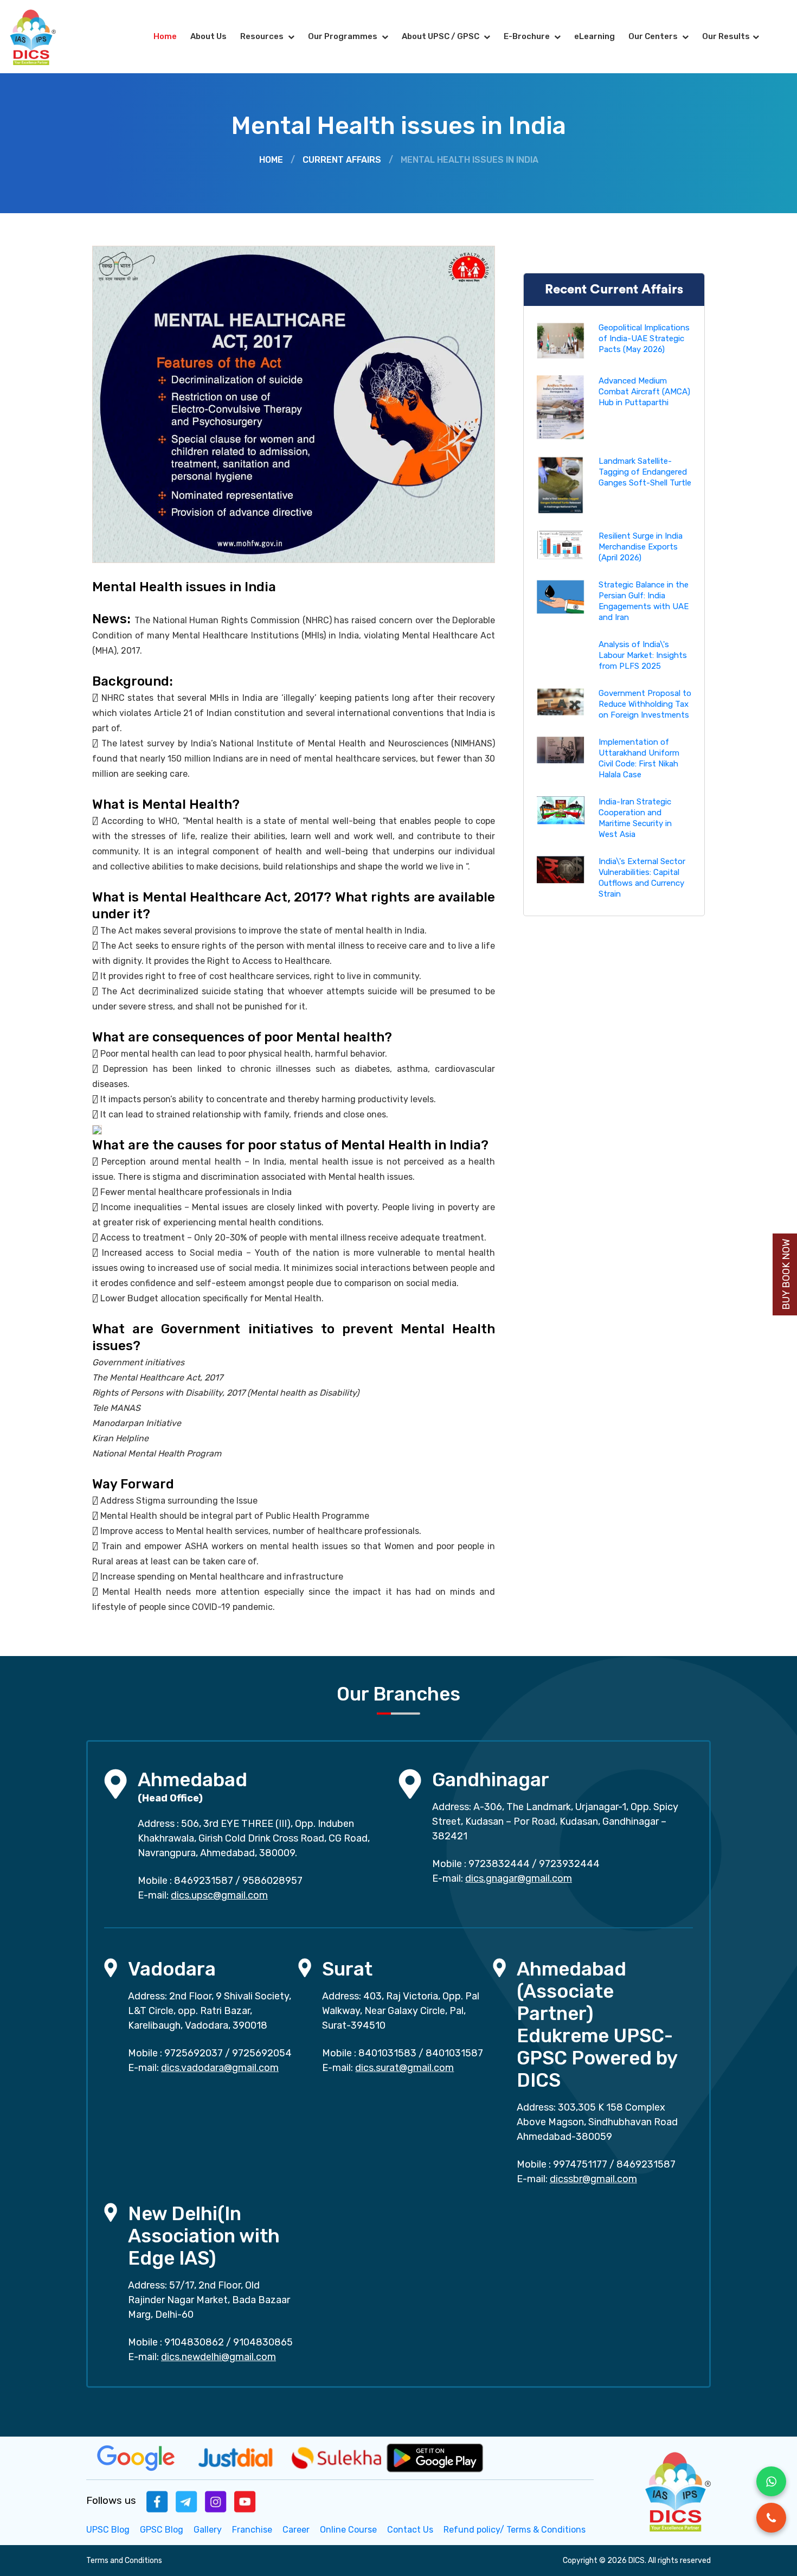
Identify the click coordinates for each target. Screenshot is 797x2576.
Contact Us (410, 2530)
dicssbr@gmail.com (593, 2179)
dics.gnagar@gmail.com (519, 1878)
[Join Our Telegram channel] (187, 2501)
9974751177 (580, 2164)
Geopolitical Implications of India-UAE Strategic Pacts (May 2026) (644, 338)
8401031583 (387, 2053)
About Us (208, 36)
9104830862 (194, 2342)
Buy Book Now (786, 1274)
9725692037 (194, 2053)
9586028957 (272, 1881)
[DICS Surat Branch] (305, 1967)
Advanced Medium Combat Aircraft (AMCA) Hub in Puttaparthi (644, 392)
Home (165, 36)
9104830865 (263, 2342)
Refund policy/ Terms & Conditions (515, 2530)
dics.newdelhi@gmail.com (218, 2357)
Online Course (348, 2530)
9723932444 (569, 1864)
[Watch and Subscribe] (245, 2501)
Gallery (208, 2530)
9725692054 (262, 2053)
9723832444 (499, 1864)
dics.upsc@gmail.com (219, 1895)
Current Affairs (342, 160)
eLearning (594, 36)
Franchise (252, 2530)
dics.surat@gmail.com (404, 2068)
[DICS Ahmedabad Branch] (115, 1783)
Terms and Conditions (124, 2561)
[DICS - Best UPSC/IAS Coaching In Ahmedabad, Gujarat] (677, 2490)
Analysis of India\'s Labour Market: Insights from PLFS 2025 (643, 655)
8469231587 (204, 1881)
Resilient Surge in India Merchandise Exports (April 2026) (641, 547)
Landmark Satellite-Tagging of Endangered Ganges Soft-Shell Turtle (645, 472)
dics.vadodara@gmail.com (220, 2068)
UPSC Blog (108, 2530)
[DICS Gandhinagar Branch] (410, 1783)
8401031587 (454, 2053)
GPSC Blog (162, 2530)
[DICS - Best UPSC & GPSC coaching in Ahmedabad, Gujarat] (42, 37)
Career (296, 2530)
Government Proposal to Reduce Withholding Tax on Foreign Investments (645, 704)
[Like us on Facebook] (157, 2501)
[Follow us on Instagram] (216, 2501)
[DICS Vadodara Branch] (111, 1967)
